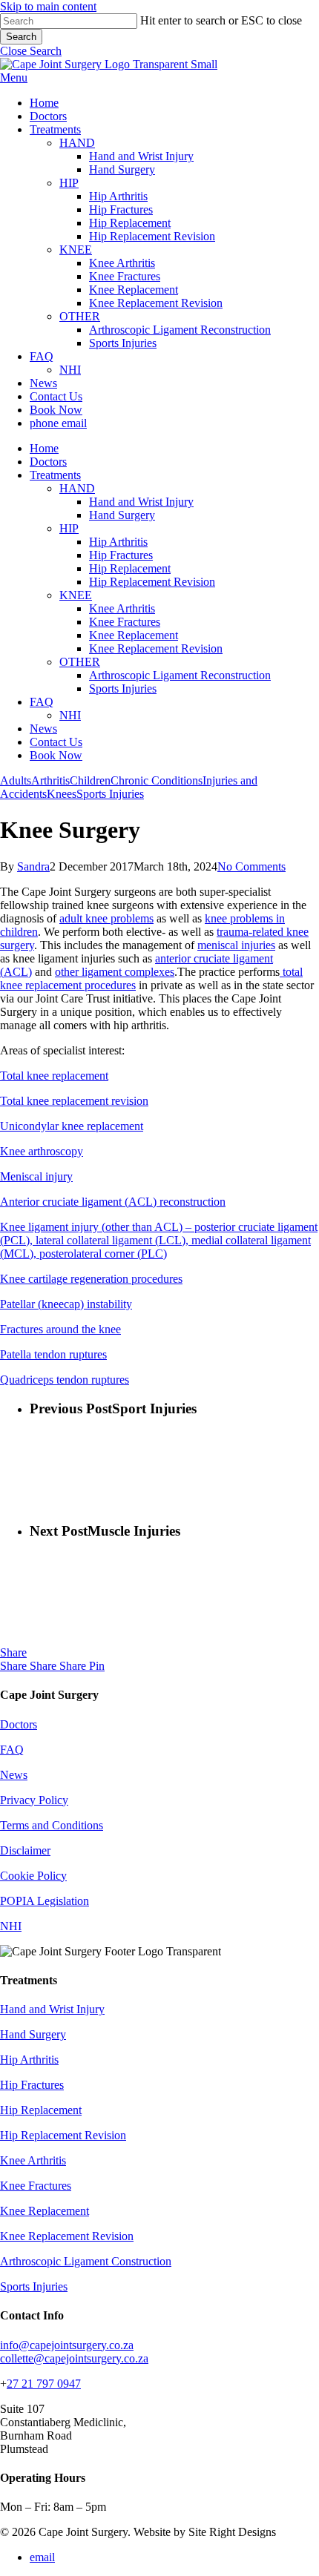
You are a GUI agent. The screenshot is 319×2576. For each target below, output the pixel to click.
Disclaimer (25, 1850)
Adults (16, 780)
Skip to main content (48, 6)
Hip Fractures (121, 555)
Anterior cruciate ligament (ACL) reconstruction (113, 1202)
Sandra (33, 866)
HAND (77, 488)
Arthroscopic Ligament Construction (86, 2261)
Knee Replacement (134, 635)
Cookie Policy (33, 1876)
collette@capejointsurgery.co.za (74, 2358)
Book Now (56, 755)
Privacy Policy (34, 1800)
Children (90, 780)
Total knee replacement (54, 1076)
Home (44, 448)
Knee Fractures (125, 622)
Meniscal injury (36, 1176)
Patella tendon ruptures (53, 1354)
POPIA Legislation (45, 1901)
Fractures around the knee (60, 1329)
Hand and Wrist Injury (141, 502)
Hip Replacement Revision (152, 582)
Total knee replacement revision (74, 1101)
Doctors (48, 462)
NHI (70, 715)
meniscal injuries (236, 945)
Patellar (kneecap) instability (66, 1304)
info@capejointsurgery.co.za (67, 2345)
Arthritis (50, 780)
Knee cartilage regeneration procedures (91, 1279)
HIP (69, 528)
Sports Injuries (123, 688)
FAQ (42, 702)
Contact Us (56, 742)
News (43, 729)
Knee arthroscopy (42, 1151)
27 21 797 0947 (44, 2384)
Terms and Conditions (52, 1825)
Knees (62, 794)
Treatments (55, 475)
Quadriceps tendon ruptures (65, 1380)
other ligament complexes (115, 972)
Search (21, 37)
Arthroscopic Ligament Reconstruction (180, 675)
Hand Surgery (122, 515)
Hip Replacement (130, 568)
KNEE (76, 595)
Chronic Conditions (157, 780)
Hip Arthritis (118, 542)
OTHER (80, 662)
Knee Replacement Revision (156, 648)
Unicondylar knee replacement (72, 1126)
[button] (31, 51)
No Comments (251, 866)
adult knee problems (106, 918)
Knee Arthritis (122, 608)
